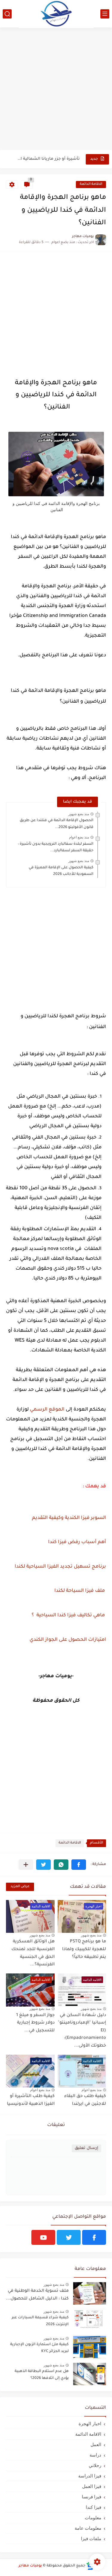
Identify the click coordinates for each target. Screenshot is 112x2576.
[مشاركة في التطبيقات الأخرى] (26, 1865)
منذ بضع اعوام (79, 837)
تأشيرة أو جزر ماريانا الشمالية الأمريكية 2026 (48, 159)
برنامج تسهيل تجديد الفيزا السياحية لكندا (60, 1567)
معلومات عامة (88, 2528)
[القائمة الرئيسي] (105, 14)
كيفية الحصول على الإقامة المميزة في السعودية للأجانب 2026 (61, 871)
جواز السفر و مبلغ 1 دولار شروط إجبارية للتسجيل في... (35, 2023)
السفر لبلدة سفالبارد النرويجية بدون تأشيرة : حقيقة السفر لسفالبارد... (56, 847)
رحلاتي (95, 2465)
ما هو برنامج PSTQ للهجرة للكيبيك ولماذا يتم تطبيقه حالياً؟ (84, 1949)
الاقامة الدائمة (91, 184)
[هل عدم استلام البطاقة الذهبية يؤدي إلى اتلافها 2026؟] (90, 2374)
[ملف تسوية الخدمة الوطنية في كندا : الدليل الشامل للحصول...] (90, 2293)
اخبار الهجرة (90, 2424)
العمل (96, 2444)
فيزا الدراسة (90, 2476)
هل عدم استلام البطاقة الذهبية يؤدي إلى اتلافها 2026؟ (42, 2375)
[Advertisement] (56, 89)
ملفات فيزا (91, 2539)
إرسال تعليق (86, 2148)
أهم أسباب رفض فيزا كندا (77, 1542)
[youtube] (43, 2237)
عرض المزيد (20, 1887)
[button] (79, 1865)
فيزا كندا (93, 2507)
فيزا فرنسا (92, 2497)
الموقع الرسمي (47, 1410)
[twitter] (69, 2237)
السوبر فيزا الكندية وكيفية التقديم (69, 1518)
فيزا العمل (92, 2486)
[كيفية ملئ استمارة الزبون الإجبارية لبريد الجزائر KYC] (90, 2347)
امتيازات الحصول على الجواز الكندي (68, 1640)
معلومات (93, 2518)
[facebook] (94, 2237)
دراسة (95, 2455)
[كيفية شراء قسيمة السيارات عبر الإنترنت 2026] (90, 2320)
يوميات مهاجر (30, 2566)
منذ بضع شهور (79, 814)
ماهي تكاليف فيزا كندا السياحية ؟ (68, 1615)
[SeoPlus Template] (90, 2566)
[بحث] (7, 14)
